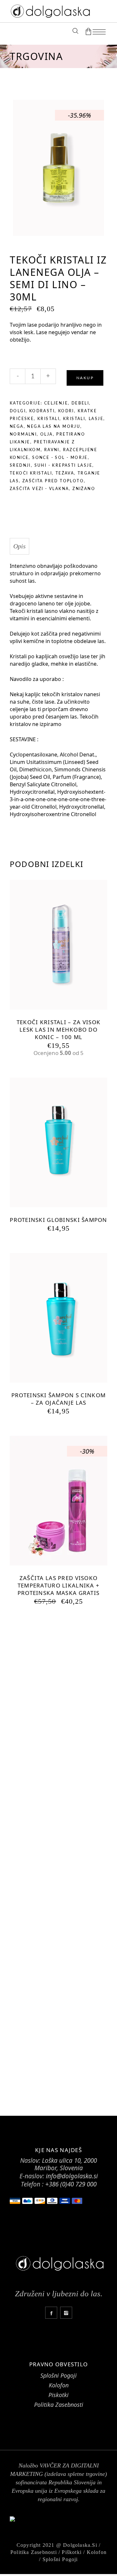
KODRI (66, 411)
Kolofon (59, 2385)
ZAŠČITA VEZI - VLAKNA (39, 489)
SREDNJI (20, 465)
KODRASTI (42, 411)
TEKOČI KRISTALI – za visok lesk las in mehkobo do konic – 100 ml (58, 1030)
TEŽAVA (65, 473)
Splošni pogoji (60, 2559)
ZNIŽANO (84, 489)
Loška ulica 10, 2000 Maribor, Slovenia (66, 2164)
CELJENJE (56, 403)
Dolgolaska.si (80, 2545)
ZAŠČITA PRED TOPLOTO (53, 481)
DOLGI (18, 411)
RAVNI (52, 450)
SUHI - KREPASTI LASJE (63, 465)
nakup (85, 378)
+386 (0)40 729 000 (71, 2184)
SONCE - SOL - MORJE (60, 458)
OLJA (47, 434)
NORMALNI (23, 434)
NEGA (17, 427)
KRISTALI (48, 419)
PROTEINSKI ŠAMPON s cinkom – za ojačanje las (58, 1399)
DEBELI (80, 403)
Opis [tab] (19, 546)
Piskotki (58, 2395)
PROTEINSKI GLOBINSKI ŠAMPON (58, 1220)
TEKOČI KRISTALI (31, 473)
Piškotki (72, 2552)
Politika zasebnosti (34, 2552)
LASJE (96, 419)
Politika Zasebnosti (59, 2405)
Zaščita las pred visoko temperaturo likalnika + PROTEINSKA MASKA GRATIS (58, 1585)
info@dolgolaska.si (72, 2176)
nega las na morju (54, 427)
